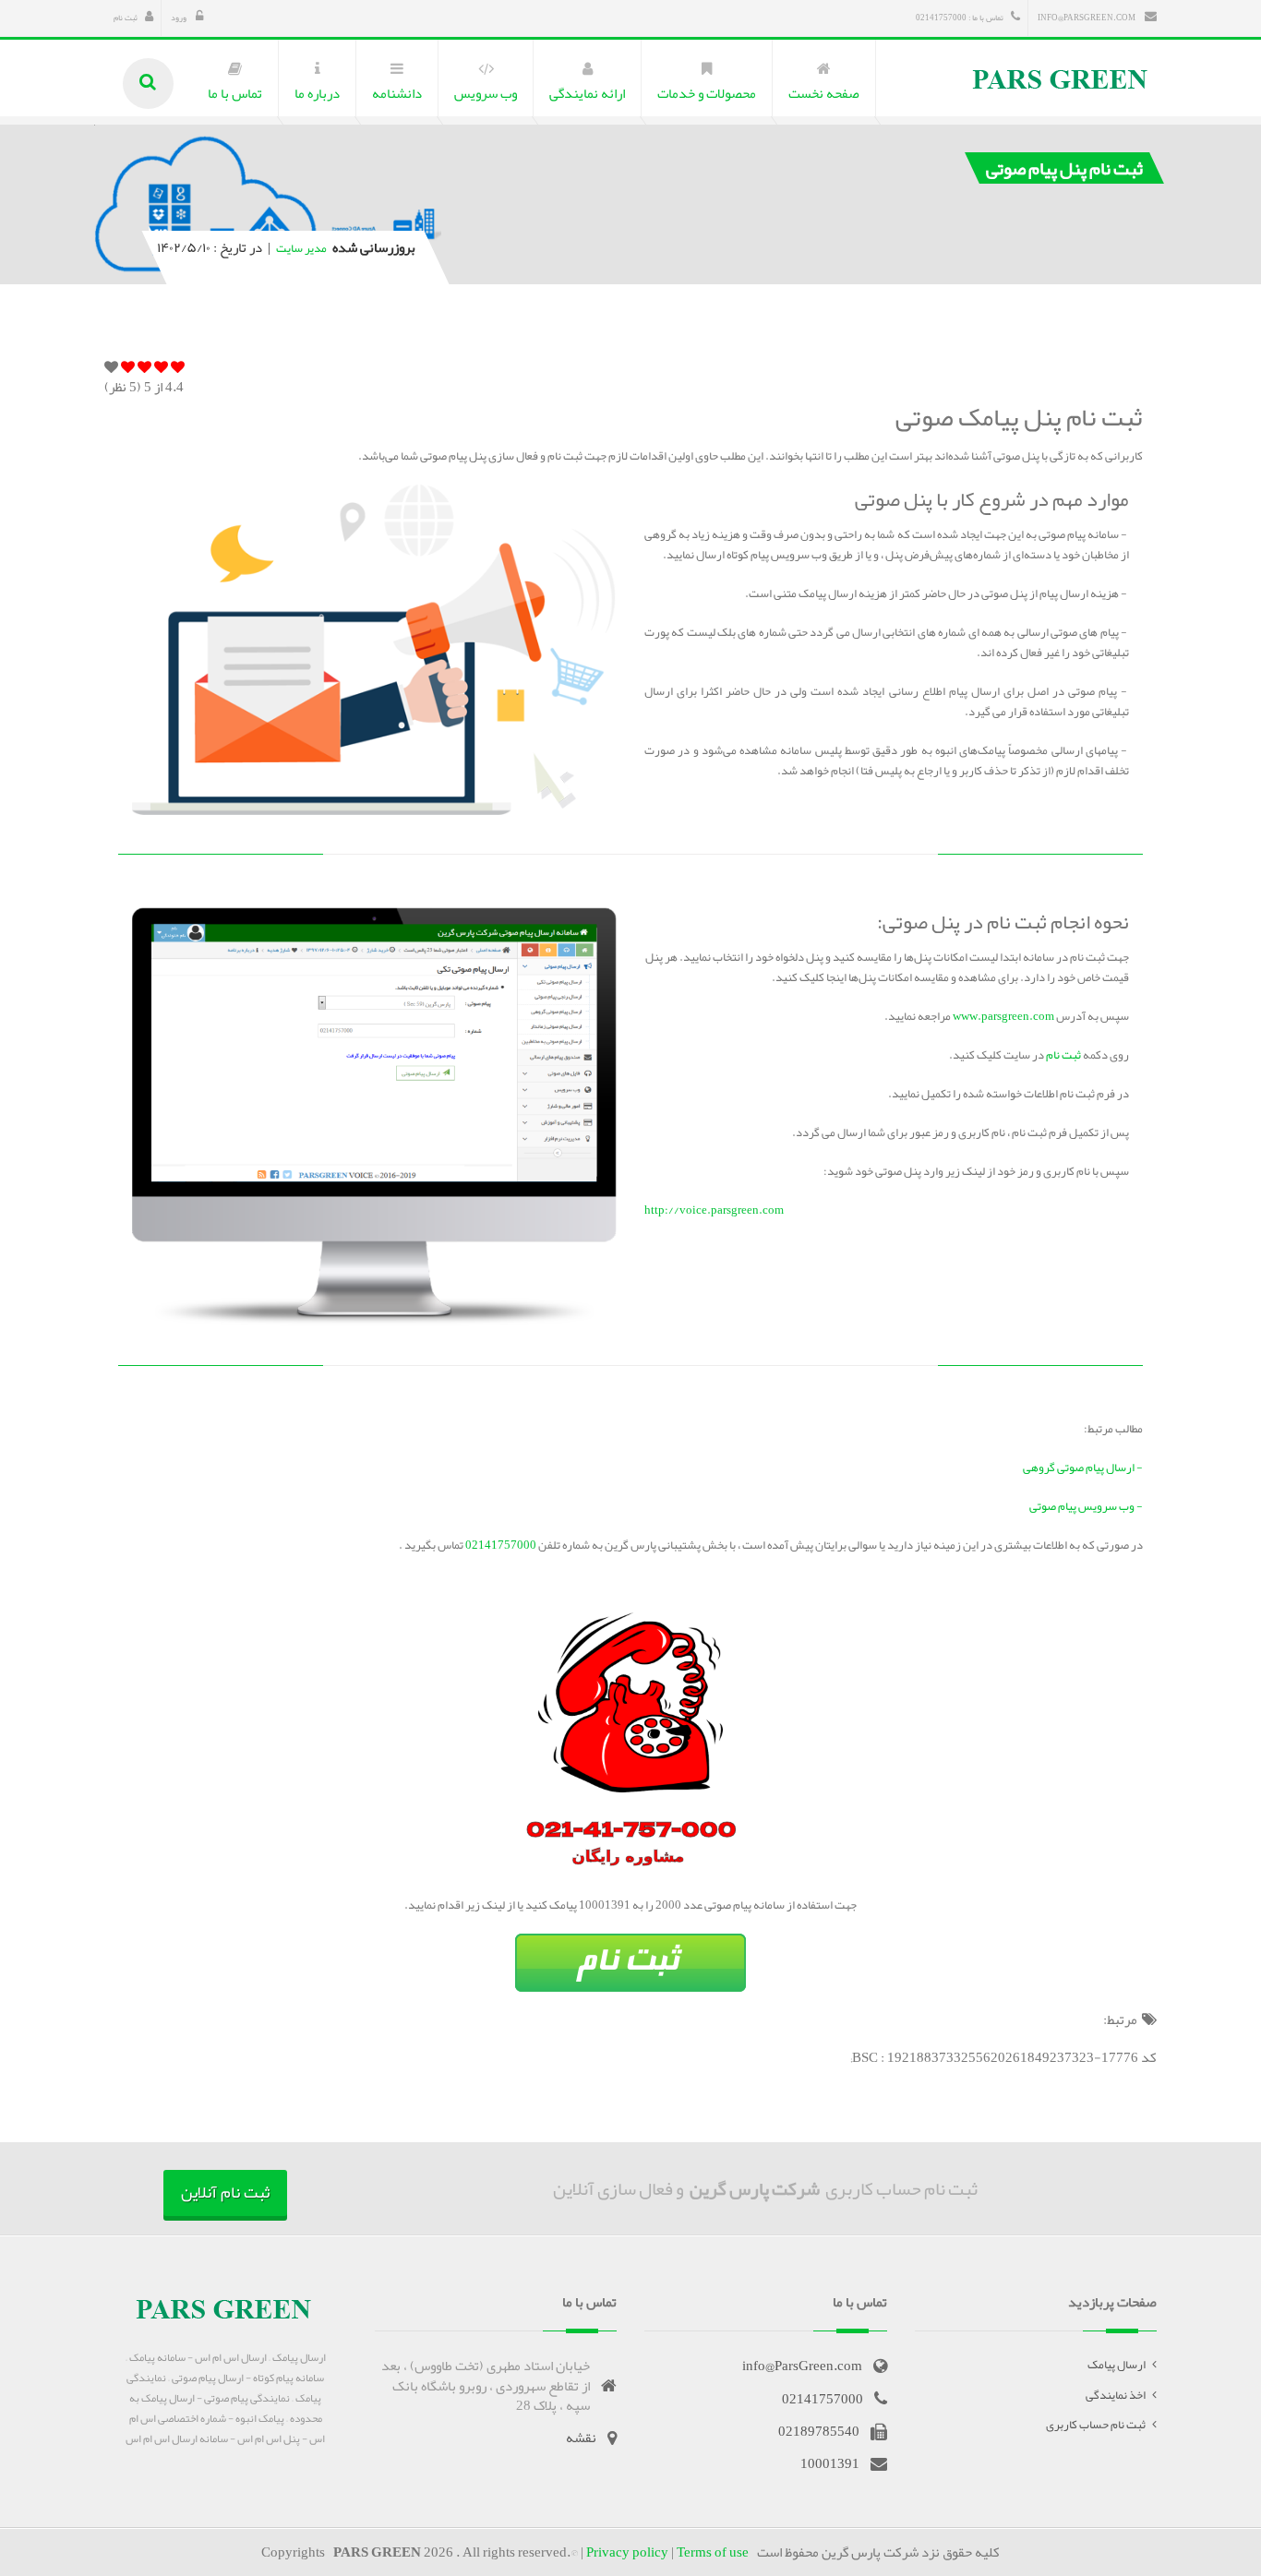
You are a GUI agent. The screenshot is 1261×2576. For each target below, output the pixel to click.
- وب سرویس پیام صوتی (1086, 1506)
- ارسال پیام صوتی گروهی (1083, 1468)
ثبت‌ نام (1063, 1055)
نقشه (581, 2438)
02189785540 (819, 2431)
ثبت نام (126, 18)
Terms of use (713, 2552)
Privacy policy (627, 2552)
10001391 (830, 2463)
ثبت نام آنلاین (225, 2192)
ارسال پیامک (1117, 2365)
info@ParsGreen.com (1087, 18)
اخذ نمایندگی (1116, 2395)
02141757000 (500, 1545)
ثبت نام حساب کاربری (1096, 2425)
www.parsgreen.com (1003, 1016)
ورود (180, 18)
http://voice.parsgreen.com (714, 1210)
